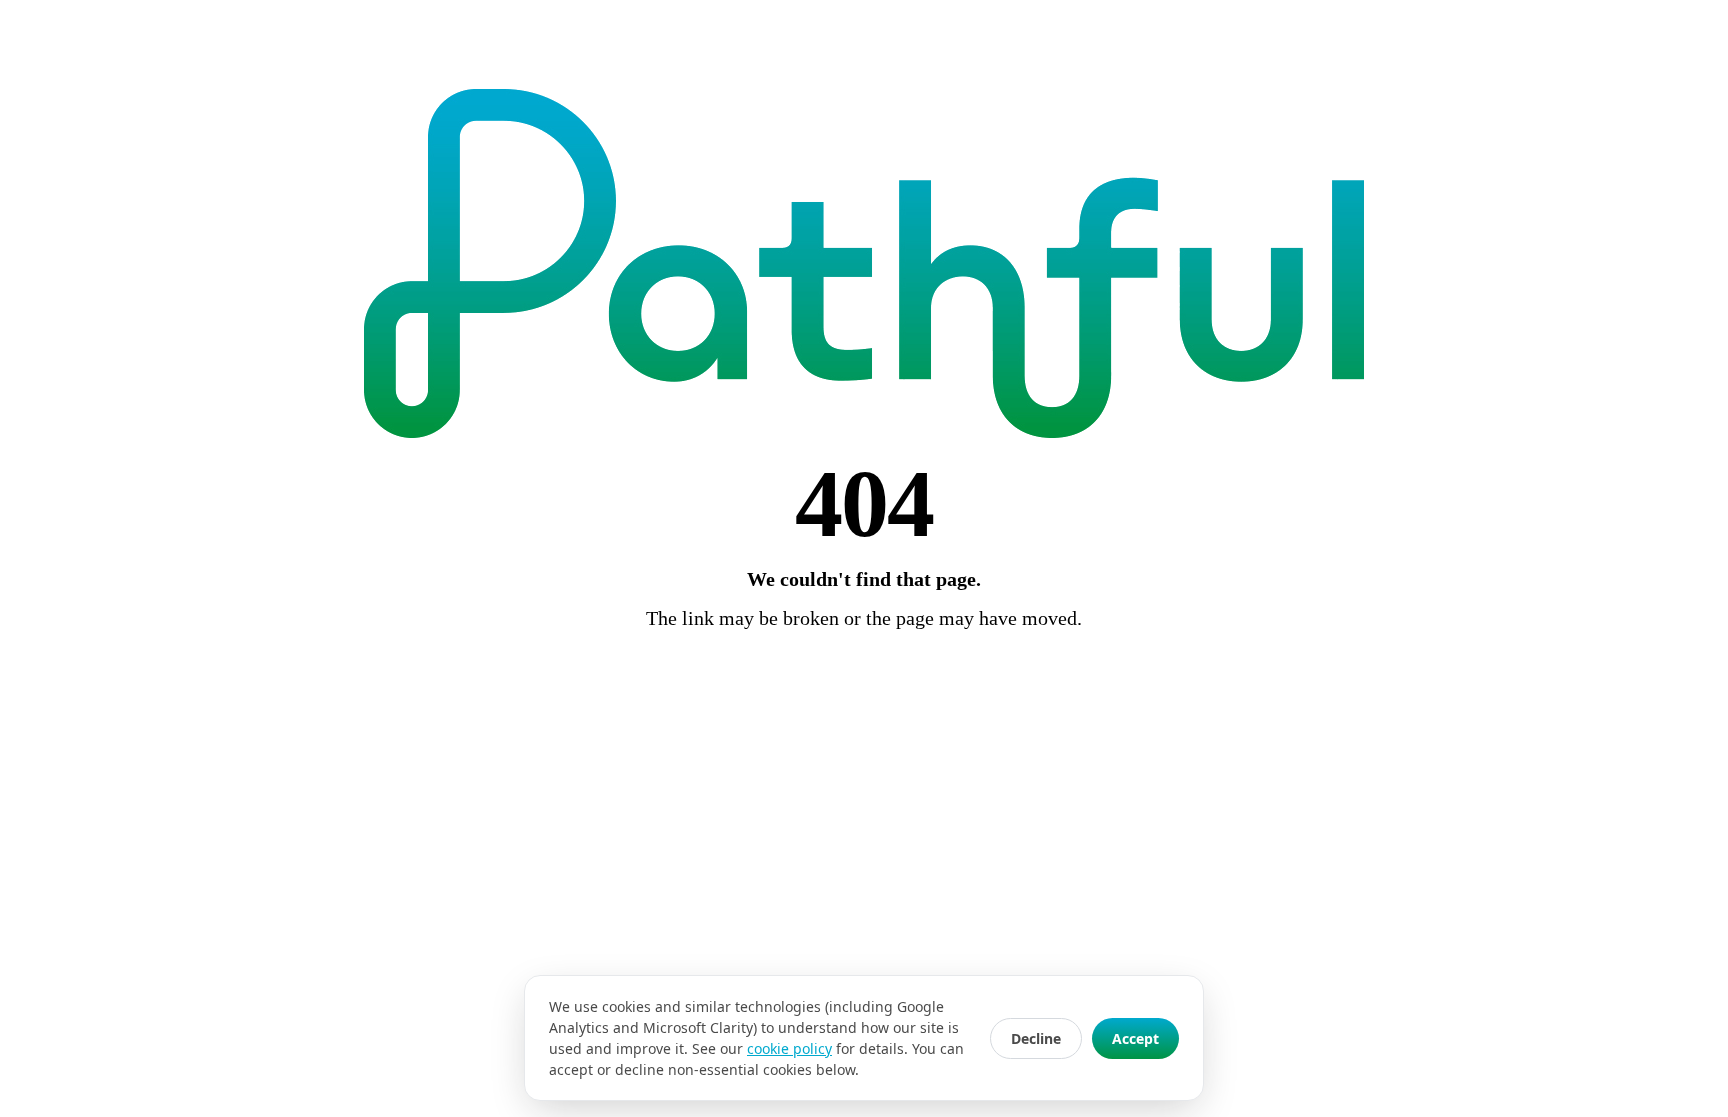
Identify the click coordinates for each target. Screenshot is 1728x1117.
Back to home (864, 674)
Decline (1036, 1038)
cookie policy (789, 1048)
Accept (1135, 1038)
